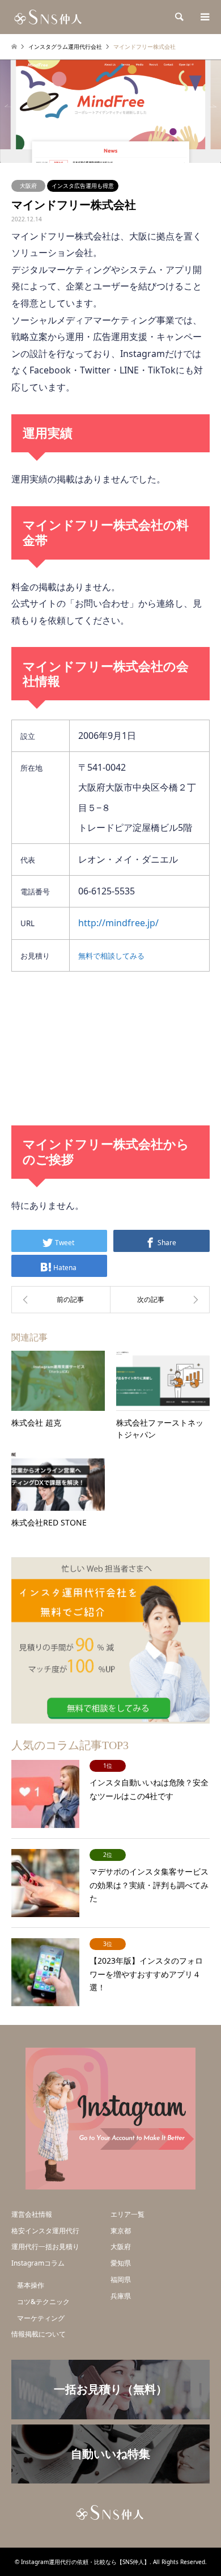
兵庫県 (121, 2296)
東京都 (121, 2231)
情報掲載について (39, 2334)
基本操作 (31, 2285)
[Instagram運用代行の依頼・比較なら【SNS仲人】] (49, 17)
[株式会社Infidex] (160, 1300)
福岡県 (121, 2279)
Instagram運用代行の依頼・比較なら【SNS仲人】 (85, 2562)
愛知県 (121, 2263)
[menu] (204, 17)
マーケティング (41, 2318)
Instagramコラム (38, 2263)
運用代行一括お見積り (45, 2247)
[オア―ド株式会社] (61, 1300)
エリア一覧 (127, 2214)
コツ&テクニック (43, 2302)
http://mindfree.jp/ (118, 923)
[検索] (178, 17)
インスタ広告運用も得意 (83, 186)
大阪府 (28, 186)
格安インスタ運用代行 (45, 2231)
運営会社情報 (32, 2214)
